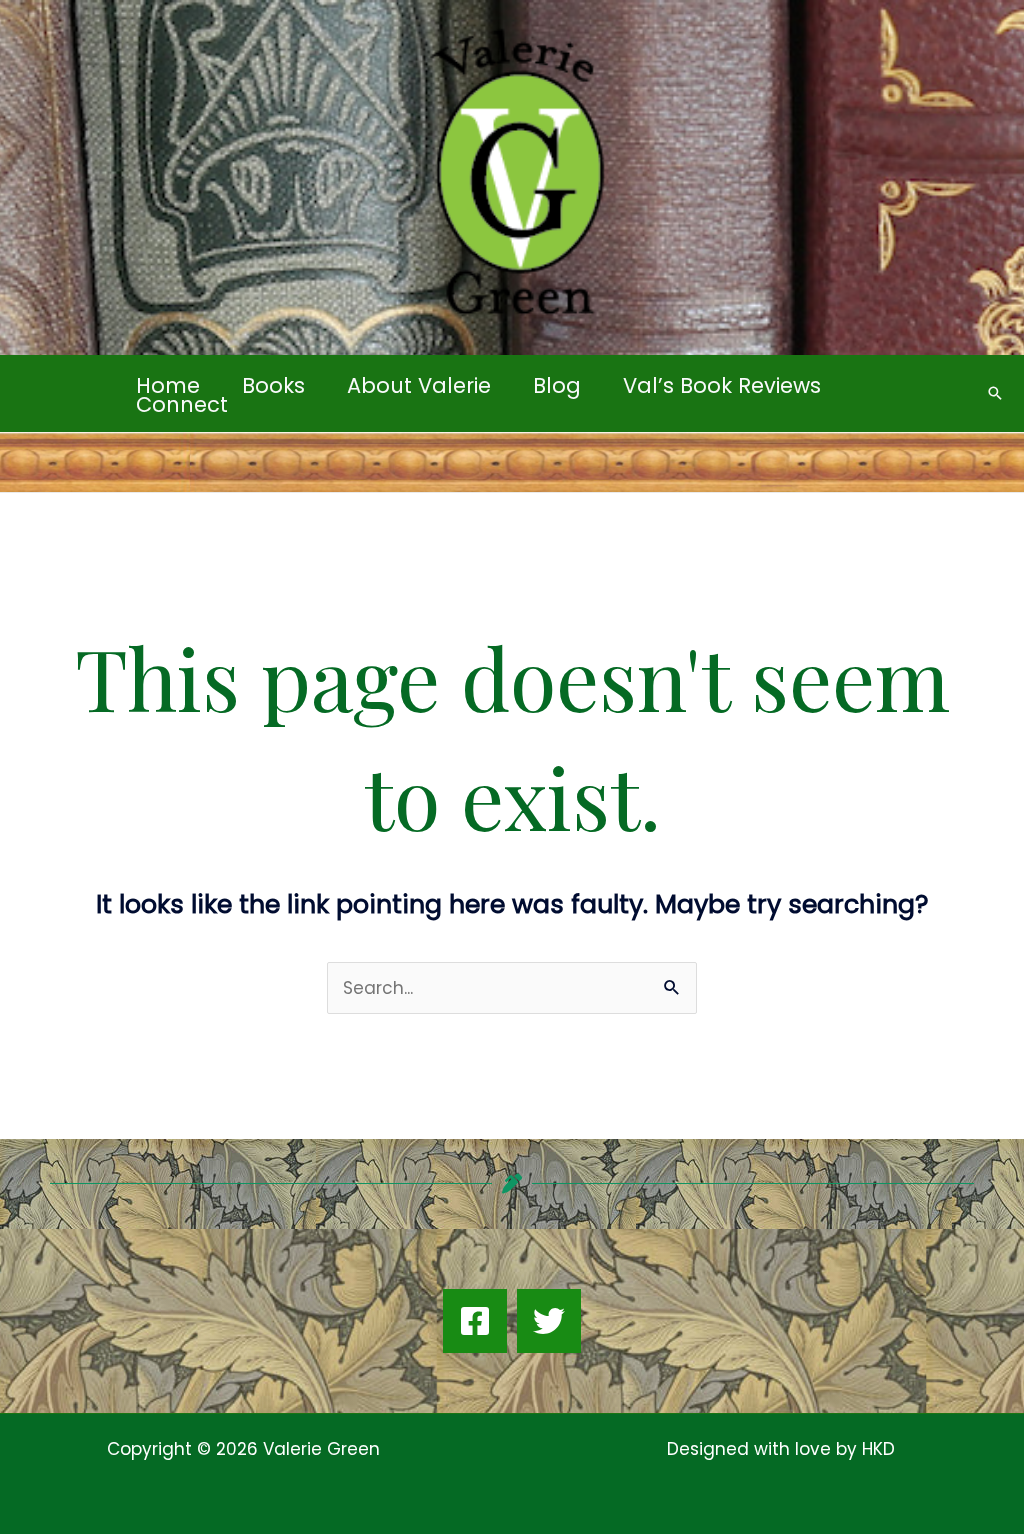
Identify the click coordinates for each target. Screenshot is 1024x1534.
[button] (995, 393)
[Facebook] (475, 1321)
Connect (182, 404)
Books (273, 385)
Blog (557, 385)
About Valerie (419, 385)
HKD (876, 1449)
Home (168, 385)
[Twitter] (549, 1321)
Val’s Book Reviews (722, 385)
